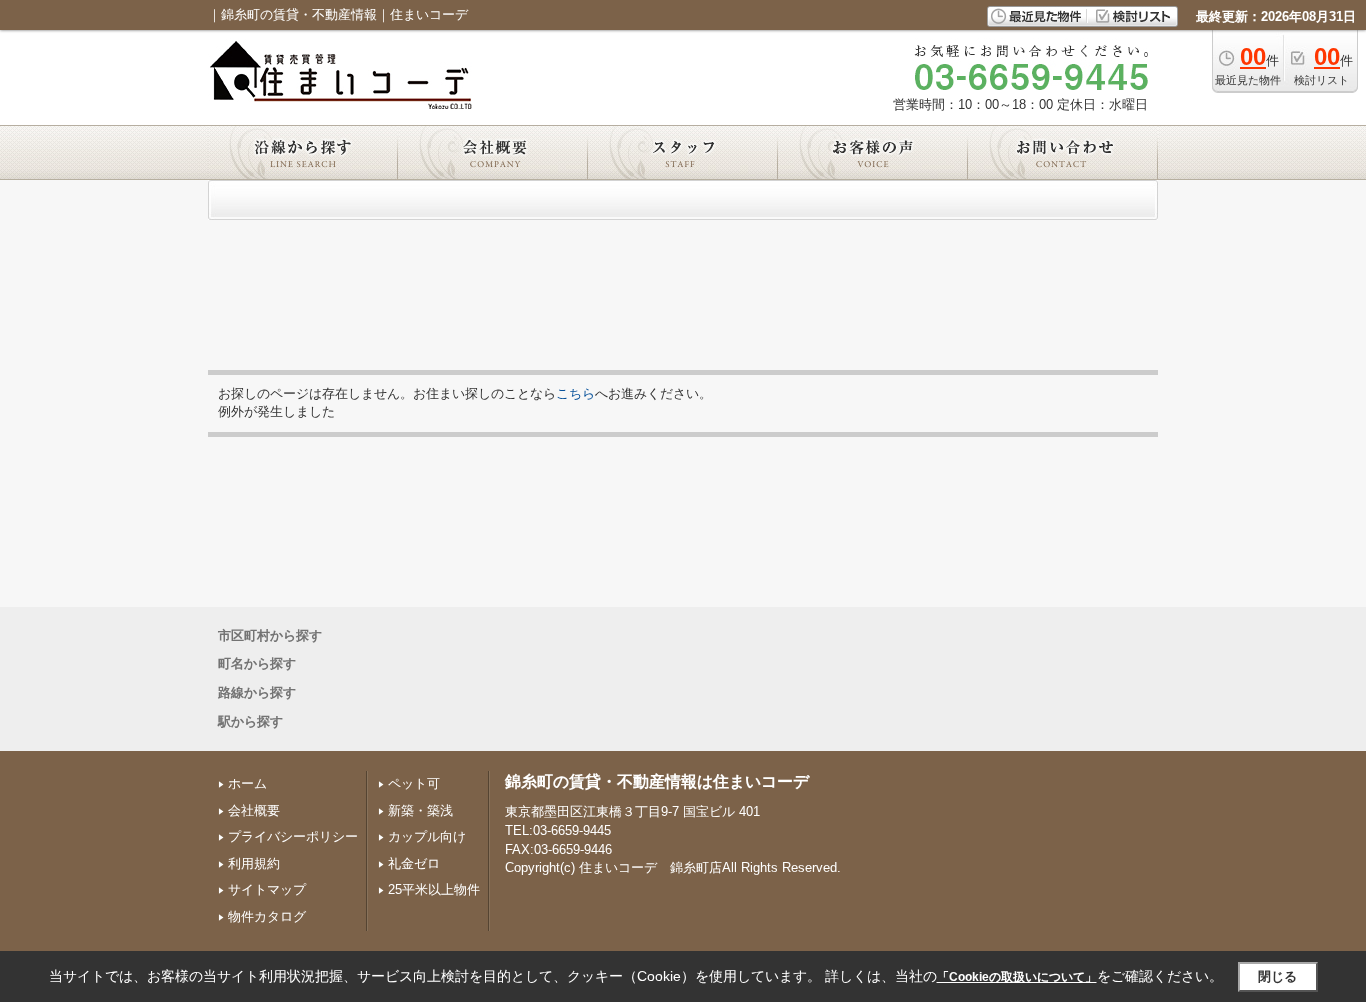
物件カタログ (267, 916)
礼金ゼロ (414, 863)
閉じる (1277, 976)
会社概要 (254, 810)
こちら (575, 393)
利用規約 (254, 863)
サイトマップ (267, 889)
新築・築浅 (420, 810)
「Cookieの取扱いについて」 (1017, 977)
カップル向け (427, 836)
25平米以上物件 (434, 889)
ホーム (247, 783)
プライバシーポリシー (293, 836)
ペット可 (414, 783)
